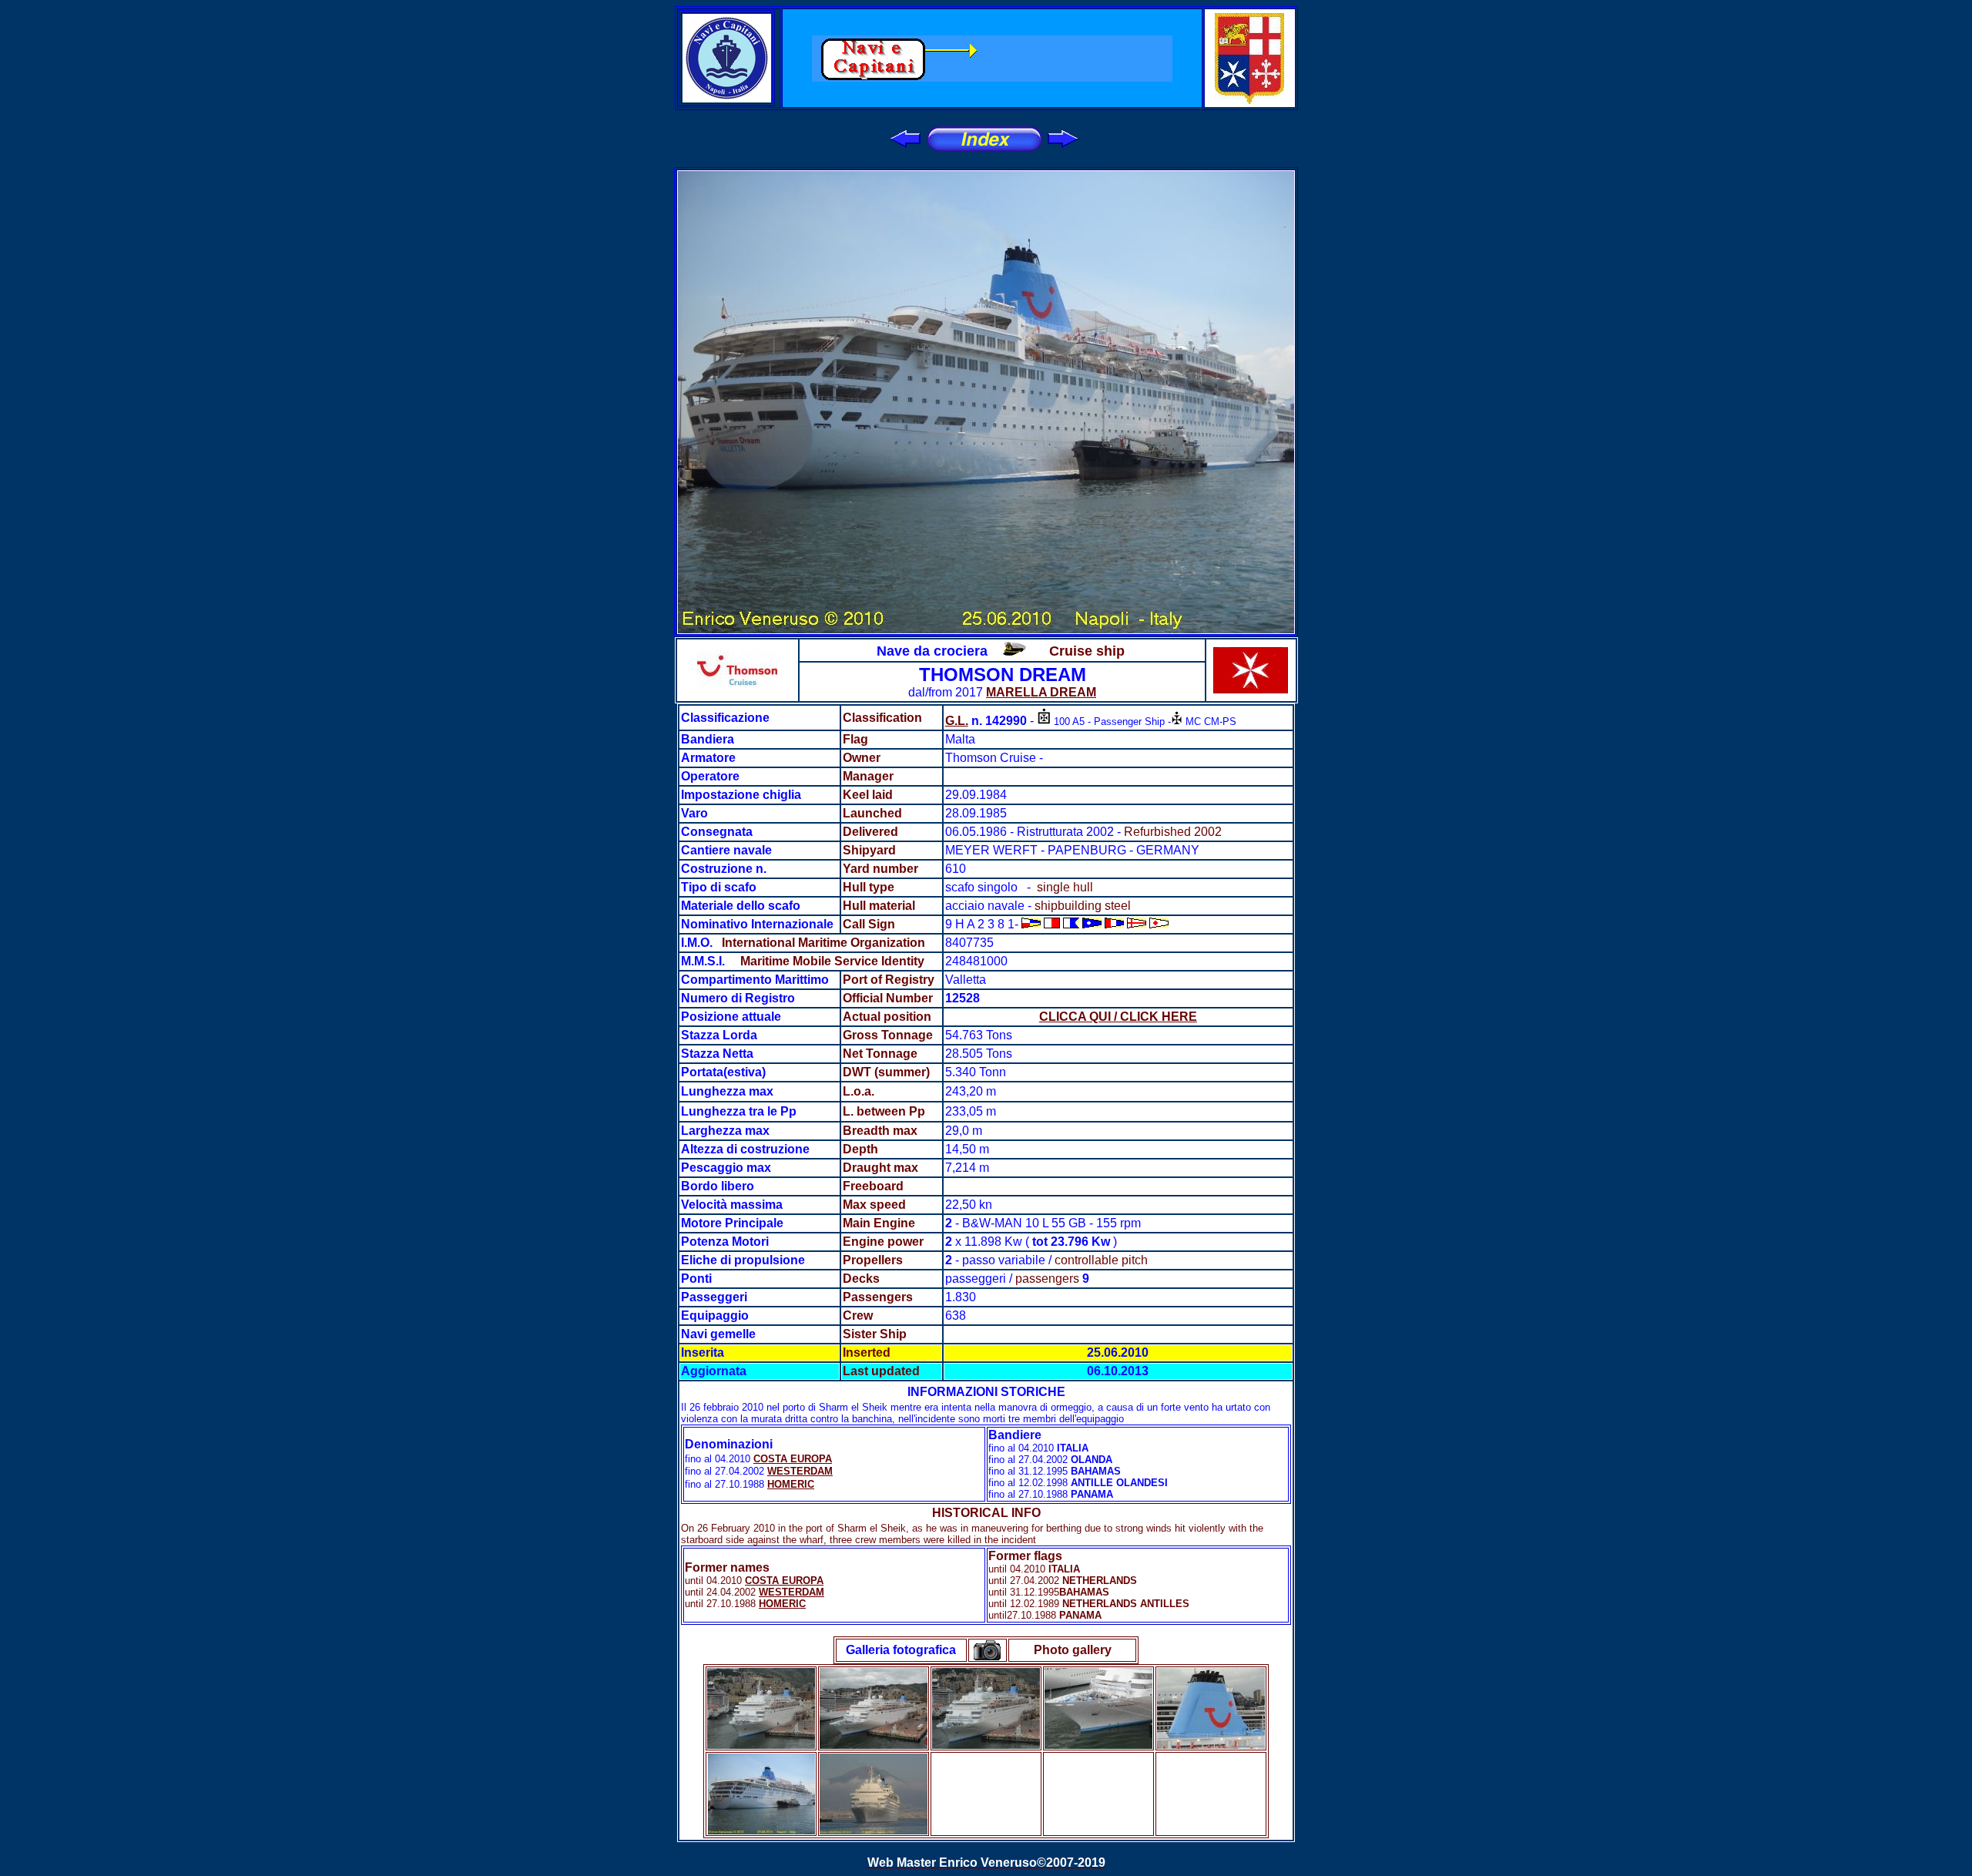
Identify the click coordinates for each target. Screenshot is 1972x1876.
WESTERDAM (800, 1471)
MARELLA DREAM (1041, 692)
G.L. (957, 721)
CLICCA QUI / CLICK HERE (1118, 1017)
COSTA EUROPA (793, 1459)
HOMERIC (791, 1484)
